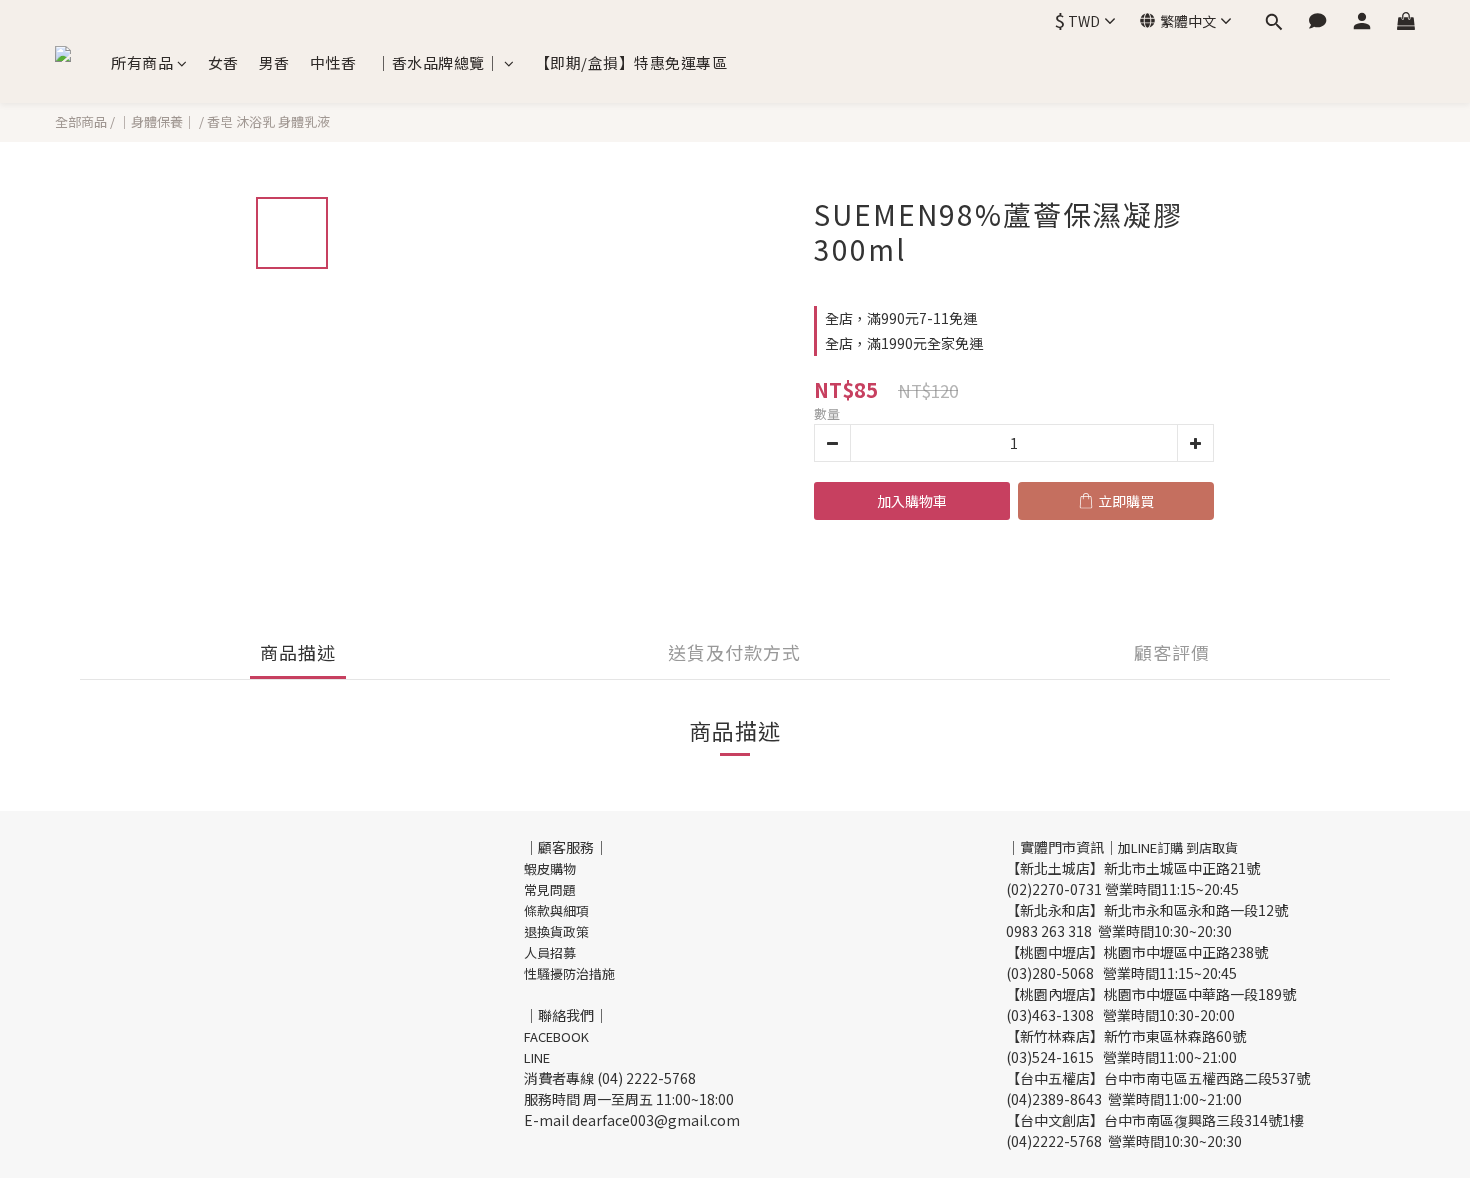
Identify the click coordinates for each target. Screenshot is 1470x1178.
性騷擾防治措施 (569, 973)
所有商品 (142, 62)
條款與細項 (556, 910)
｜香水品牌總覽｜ (438, 62)
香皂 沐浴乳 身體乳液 (268, 121)
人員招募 (550, 952)
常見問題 (550, 889)
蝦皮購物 (550, 868)
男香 (274, 62)
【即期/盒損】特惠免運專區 (631, 62)
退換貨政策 (556, 931)
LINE (537, 1057)
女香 (223, 62)
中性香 (333, 62)
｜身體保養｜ (157, 121)
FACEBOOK (556, 1036)
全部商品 (81, 121)
